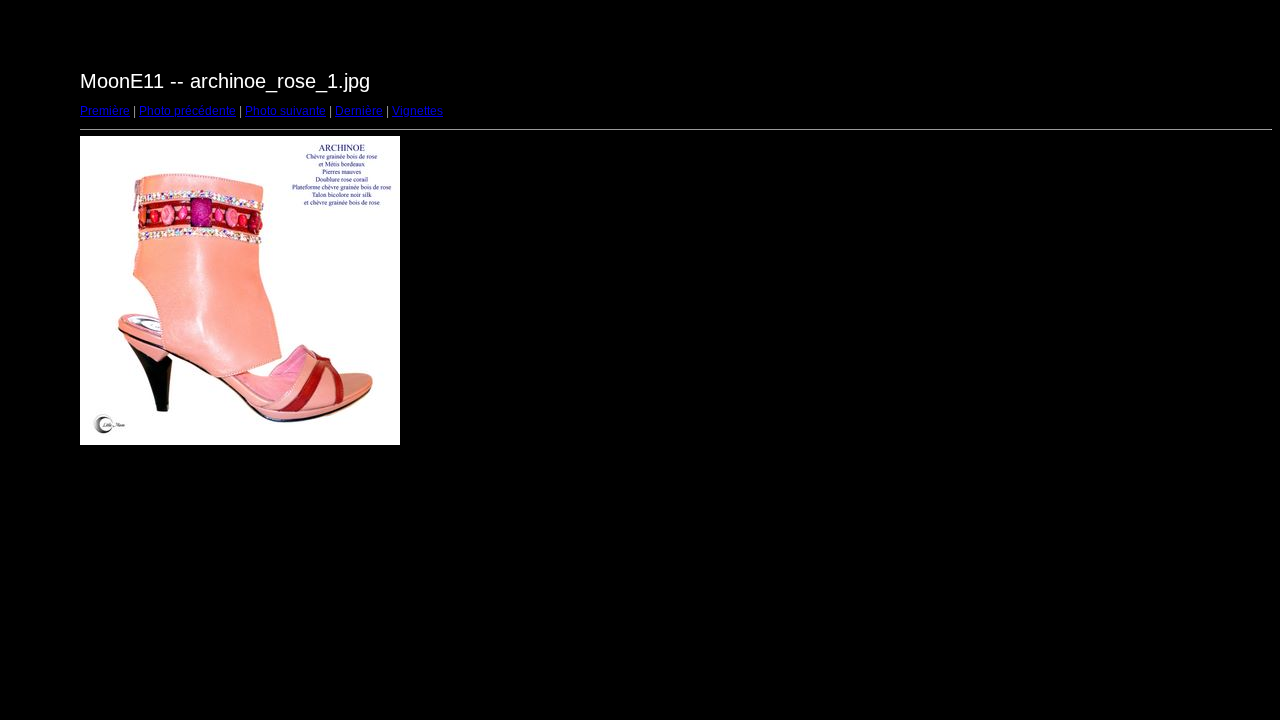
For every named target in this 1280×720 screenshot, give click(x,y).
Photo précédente (187, 111)
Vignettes (417, 111)
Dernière (359, 111)
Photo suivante (285, 111)
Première (105, 111)
